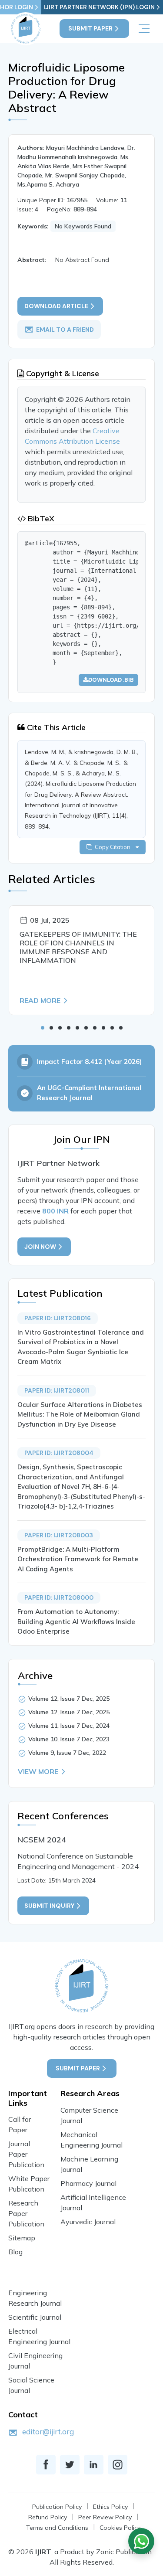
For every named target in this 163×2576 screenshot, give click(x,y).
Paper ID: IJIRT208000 (59, 1597)
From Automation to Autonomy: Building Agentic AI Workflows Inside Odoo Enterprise (76, 1621)
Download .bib (111, 680)
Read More (40, 1000)
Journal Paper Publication (26, 2154)
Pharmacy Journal (88, 2183)
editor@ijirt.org (48, 2432)
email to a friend (65, 330)
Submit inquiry (49, 1906)
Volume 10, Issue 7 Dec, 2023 (69, 1739)
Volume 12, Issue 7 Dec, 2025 (69, 1699)
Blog (15, 2252)
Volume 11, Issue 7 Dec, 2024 (69, 1726)
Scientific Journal (35, 2317)
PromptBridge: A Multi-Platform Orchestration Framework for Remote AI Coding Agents (78, 1559)
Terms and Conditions (57, 2528)
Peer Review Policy (105, 2517)
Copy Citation (114, 847)
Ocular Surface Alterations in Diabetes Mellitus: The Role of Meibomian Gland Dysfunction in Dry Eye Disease (80, 1414)
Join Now (40, 1247)
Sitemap (22, 2238)
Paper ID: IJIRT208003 (59, 1535)
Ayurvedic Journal (88, 2222)
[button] (43, 1028)
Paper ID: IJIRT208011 (57, 1390)
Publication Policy (57, 2507)
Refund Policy (48, 2517)
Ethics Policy (110, 2507)
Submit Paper (90, 28)
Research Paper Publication (26, 2213)
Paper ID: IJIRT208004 (59, 1453)
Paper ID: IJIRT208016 (58, 1318)
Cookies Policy (120, 2528)
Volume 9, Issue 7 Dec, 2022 (67, 1753)
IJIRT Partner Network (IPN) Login (99, 7)
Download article (56, 306)
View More (38, 1771)
